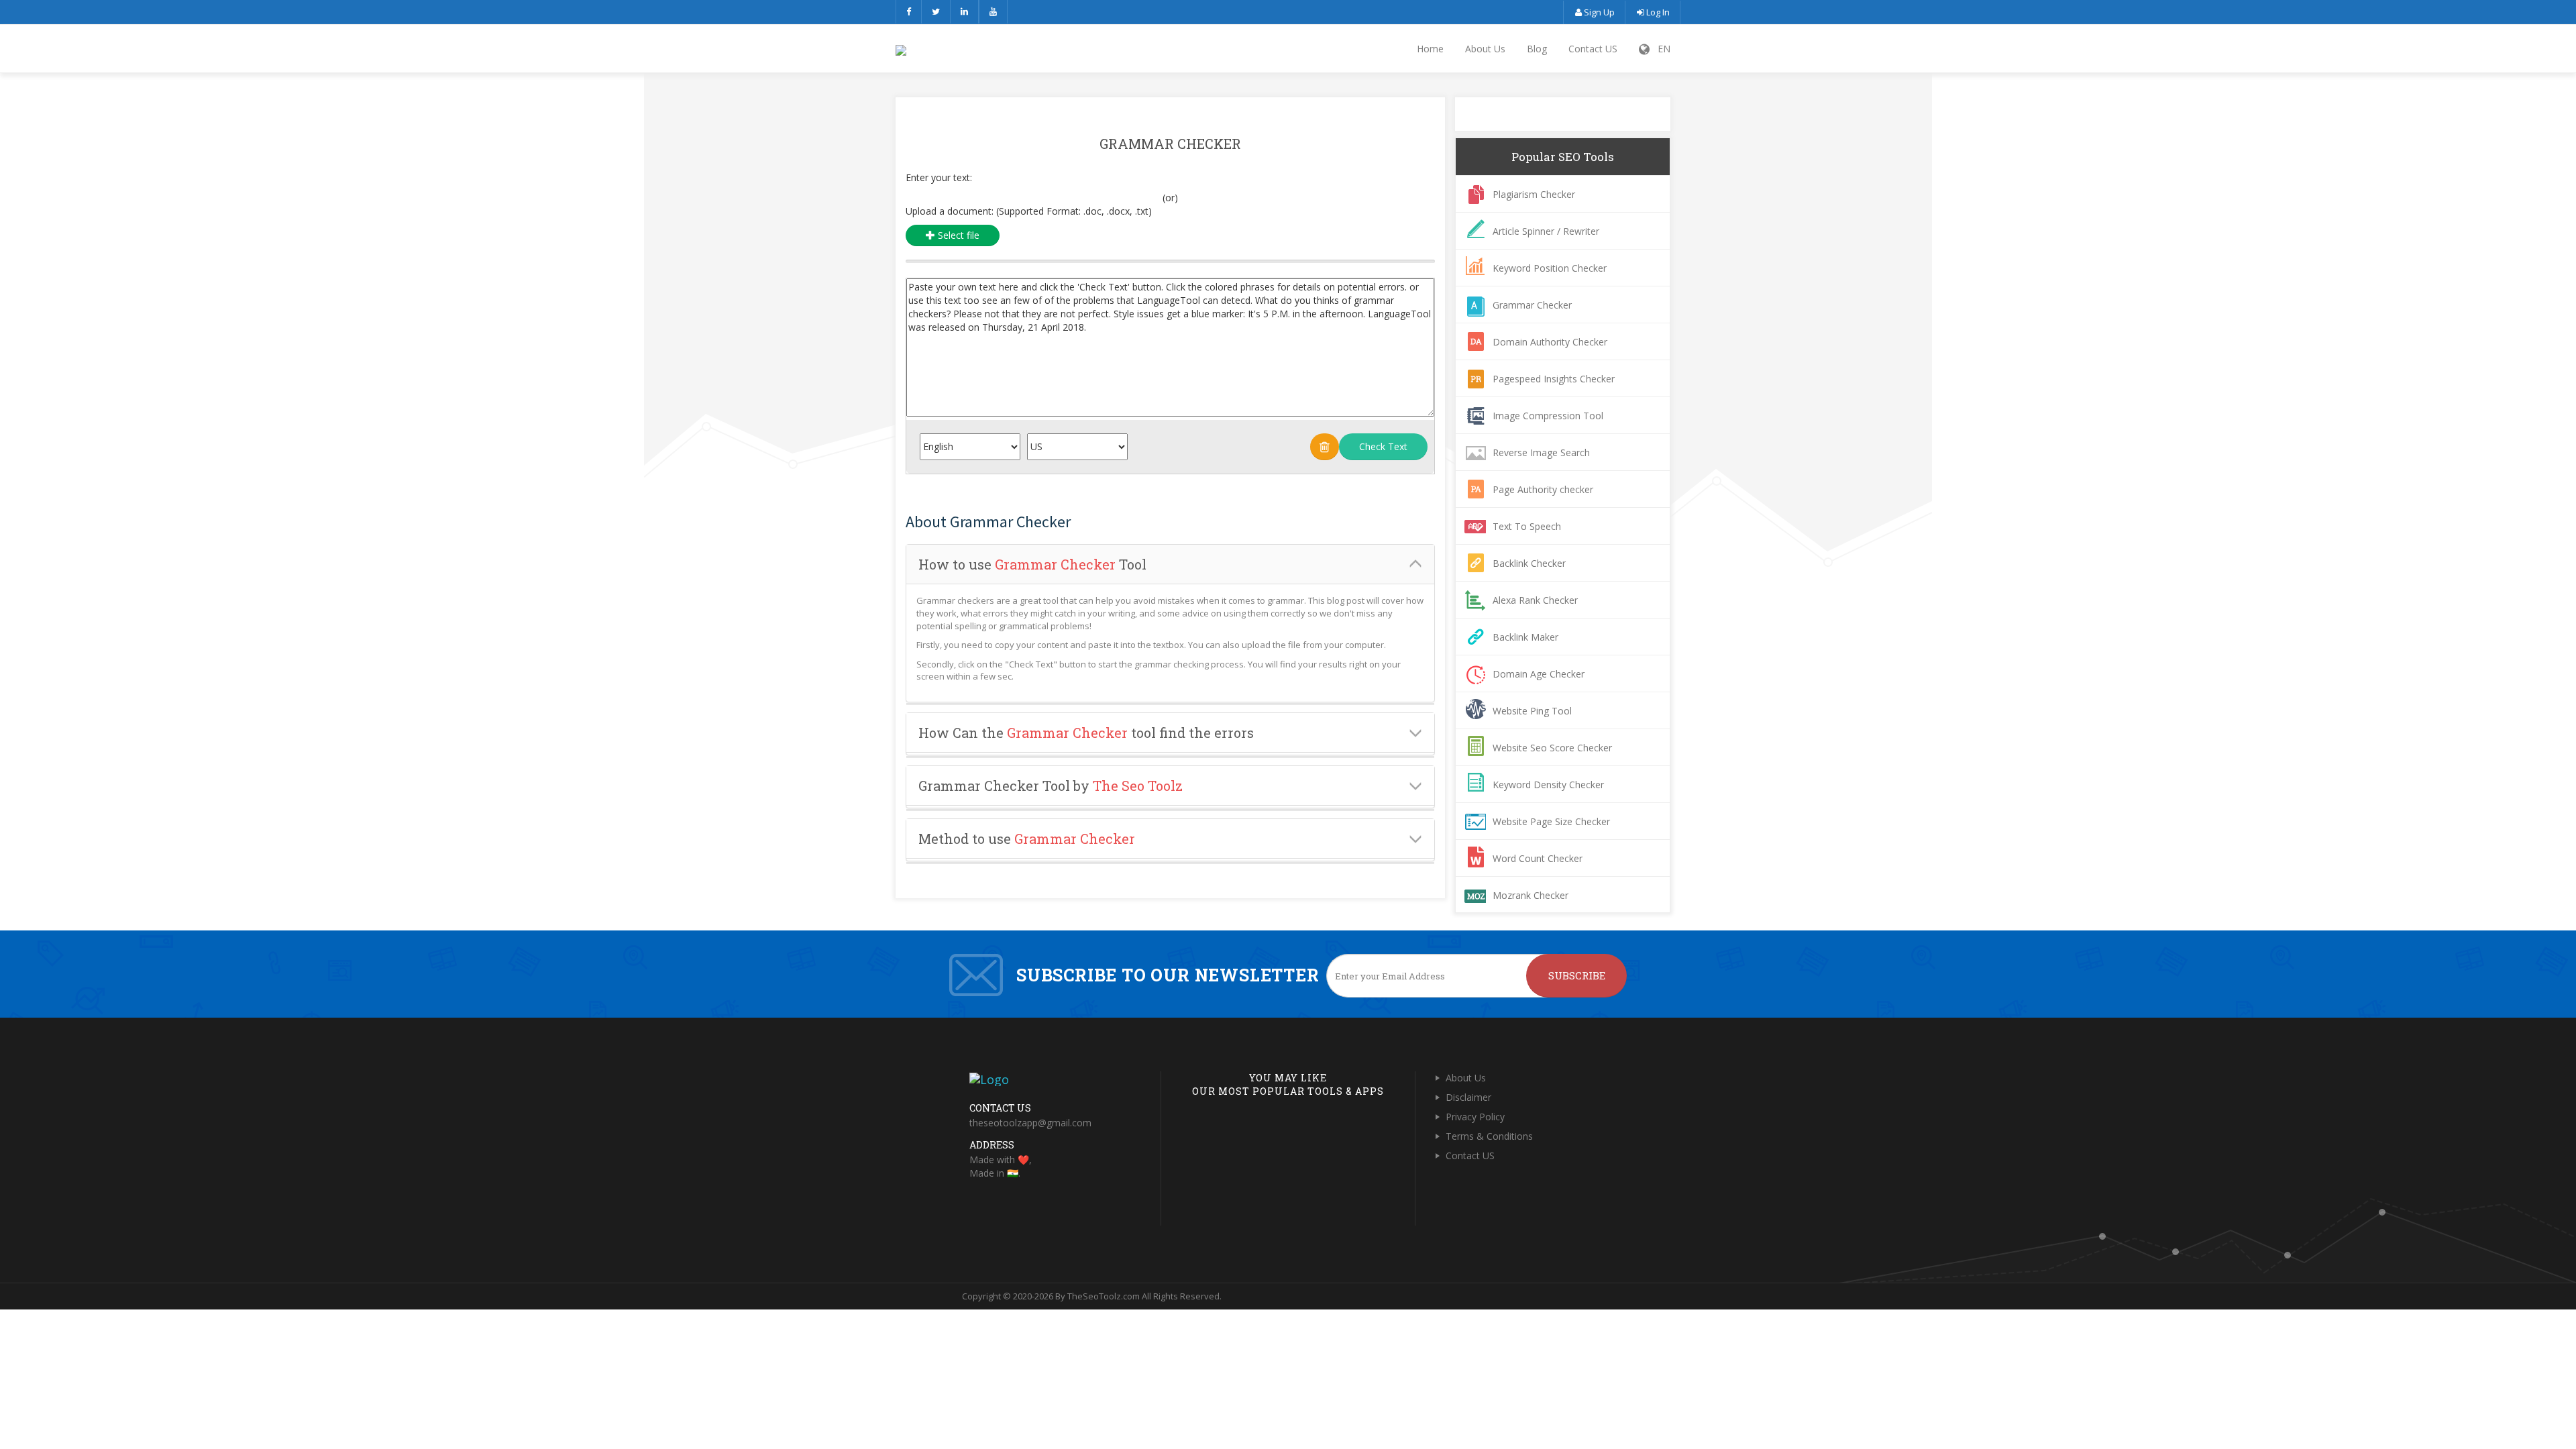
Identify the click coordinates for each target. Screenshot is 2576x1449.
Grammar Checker (1532, 305)
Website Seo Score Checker (1552, 748)
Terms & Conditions (1489, 1136)
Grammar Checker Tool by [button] (1051, 786)
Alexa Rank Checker (1535, 600)
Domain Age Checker (1539, 674)
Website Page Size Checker (1551, 821)
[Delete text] (1325, 447)
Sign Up (1598, 12)
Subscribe (1577, 975)
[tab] (1170, 565)
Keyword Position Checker (1550, 268)
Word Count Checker (1538, 858)
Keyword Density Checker (1548, 785)
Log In (1657, 12)
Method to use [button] (1027, 839)
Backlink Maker (1525, 637)
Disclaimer (1468, 1097)
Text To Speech (1527, 526)
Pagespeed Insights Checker (1554, 379)
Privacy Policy (1475, 1117)
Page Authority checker (1543, 489)
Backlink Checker (1529, 563)
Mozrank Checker (1531, 895)
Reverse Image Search (1541, 452)
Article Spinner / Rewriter (1546, 231)
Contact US (1593, 49)
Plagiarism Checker (1534, 194)
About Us (1485, 49)
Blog (1537, 49)
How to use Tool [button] (1032, 564)
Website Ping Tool (1532, 711)
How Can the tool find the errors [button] (1086, 733)
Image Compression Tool (1548, 416)
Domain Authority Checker (1550, 342)
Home (1430, 49)
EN (1660, 49)
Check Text (1383, 446)
